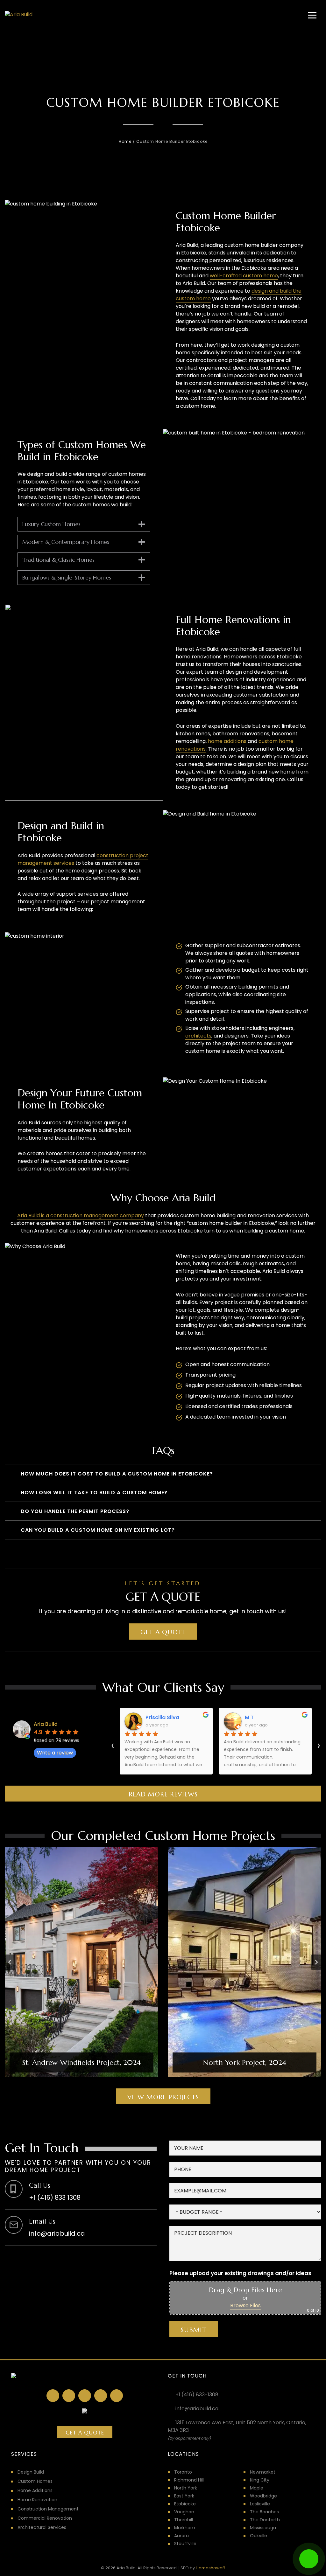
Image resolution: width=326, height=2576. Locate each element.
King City (260, 2480)
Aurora (181, 2536)
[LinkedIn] (69, 2396)
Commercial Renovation (45, 2518)
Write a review (55, 1753)
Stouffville (185, 2544)
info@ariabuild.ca (197, 2409)
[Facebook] (53, 2396)
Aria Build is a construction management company (81, 1215)
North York (186, 2488)
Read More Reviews (163, 1794)
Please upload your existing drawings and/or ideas (240, 2273)
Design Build (31, 2472)
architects (198, 1036)
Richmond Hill (189, 2480)
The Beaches (264, 2512)
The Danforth (265, 2520)
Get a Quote (163, 1632)
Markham (185, 2528)
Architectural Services (42, 2527)
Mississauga (263, 2528)
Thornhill (184, 2520)
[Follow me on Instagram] (85, 2396)
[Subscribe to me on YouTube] (117, 2396)
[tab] (158, 2083)
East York (184, 2496)
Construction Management (48, 2509)
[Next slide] (316, 1962)
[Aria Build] (19, 15)
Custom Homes (35, 2481)
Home (125, 141)
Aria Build (46, 1724)
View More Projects (163, 2097)
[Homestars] (101, 2396)
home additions (227, 741)
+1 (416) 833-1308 (197, 2395)
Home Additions (35, 2490)
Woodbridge (263, 2496)
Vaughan (184, 2512)
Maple (257, 2488)
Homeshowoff (210, 2568)
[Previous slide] (10, 1962)
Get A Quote (85, 2433)
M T (249, 1717)
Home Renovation (37, 2500)
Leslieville (260, 2504)
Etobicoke (185, 2504)
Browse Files (245, 2305)
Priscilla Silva (162, 1717)
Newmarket (263, 2472)
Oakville (259, 2536)
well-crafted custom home (244, 276)
